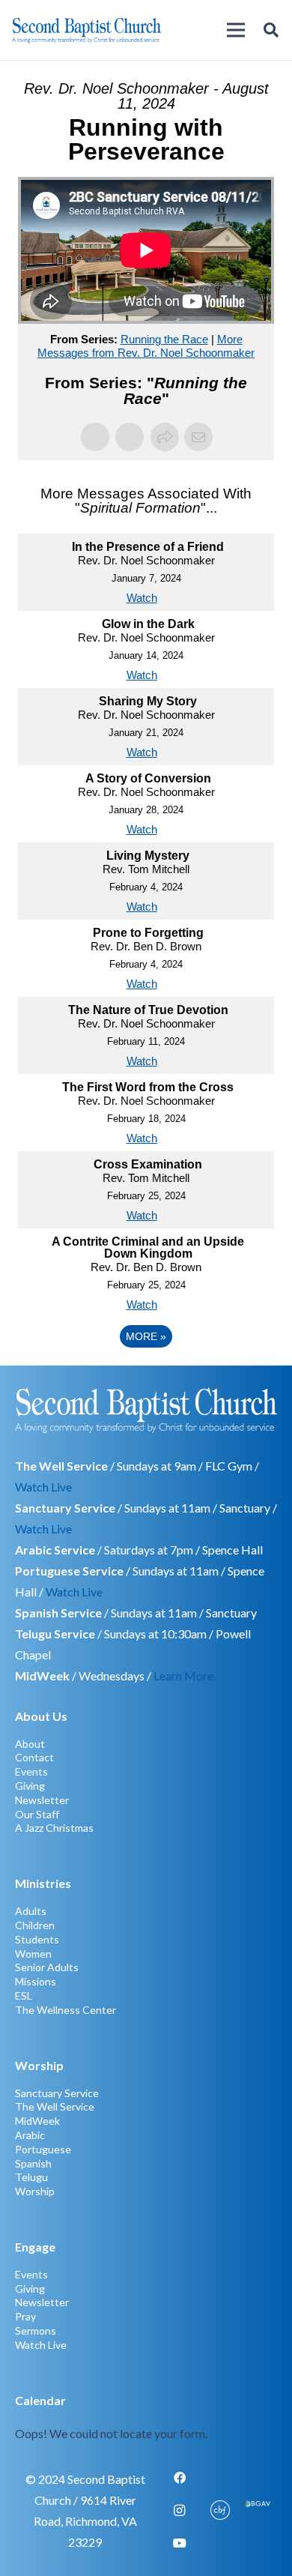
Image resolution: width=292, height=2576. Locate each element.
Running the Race (164, 339)
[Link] (146, 2417)
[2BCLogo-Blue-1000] (86, 30)
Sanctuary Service (57, 2093)
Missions (36, 1981)
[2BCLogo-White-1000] (146, 1410)
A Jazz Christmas (54, 1828)
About (30, 1744)
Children (35, 1925)
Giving (30, 1786)
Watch (142, 598)
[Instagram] (180, 2511)
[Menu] (236, 30)
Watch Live (43, 1487)
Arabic (30, 2135)
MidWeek (37, 2121)
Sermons (36, 2331)
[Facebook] (180, 2478)
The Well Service (55, 2106)
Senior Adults (47, 1967)
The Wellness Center (66, 2010)
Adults (31, 1911)
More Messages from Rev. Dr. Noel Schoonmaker (146, 346)
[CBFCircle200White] (220, 2511)
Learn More (183, 1675)
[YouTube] (180, 2543)
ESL (24, 1996)
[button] (271, 30)
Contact (34, 1757)
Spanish (33, 2163)
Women (33, 1954)
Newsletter (42, 1800)
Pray (25, 2316)
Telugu (31, 2177)
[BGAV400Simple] (257, 2511)
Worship (35, 2191)
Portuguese (43, 2149)
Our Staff (37, 1814)
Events (31, 1771)
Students (37, 1939)
